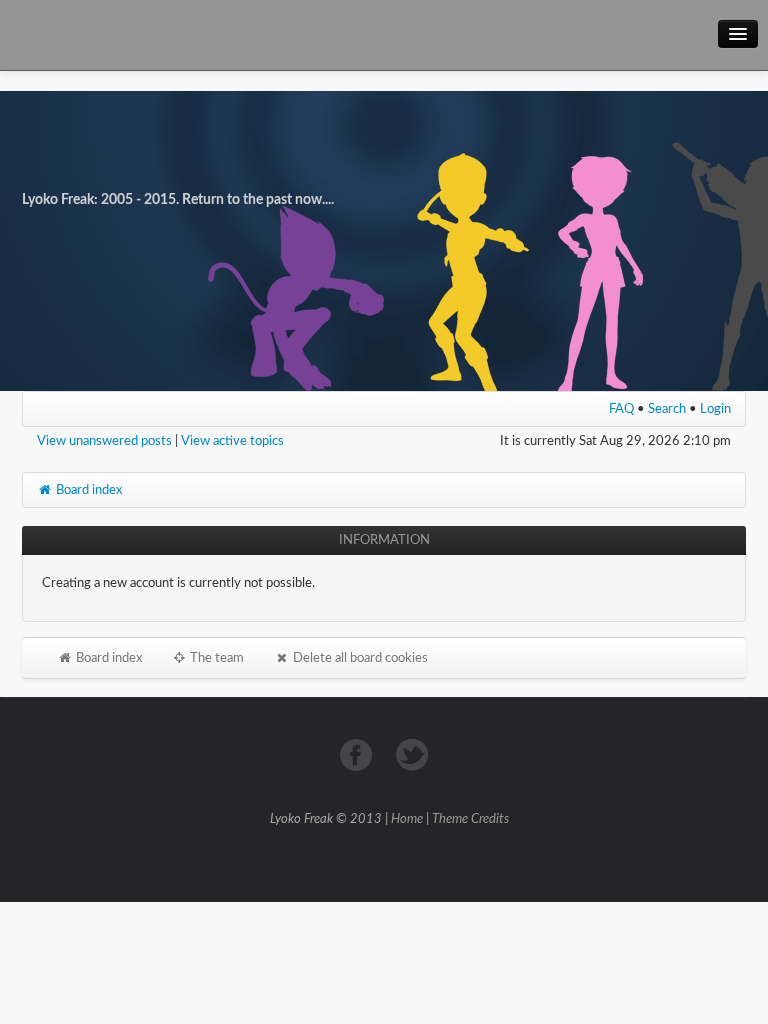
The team (215, 658)
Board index (87, 490)
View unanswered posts (104, 441)
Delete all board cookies (359, 658)
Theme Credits (470, 819)
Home (407, 819)
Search (667, 409)
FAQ (621, 409)
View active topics (232, 441)
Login (715, 409)
